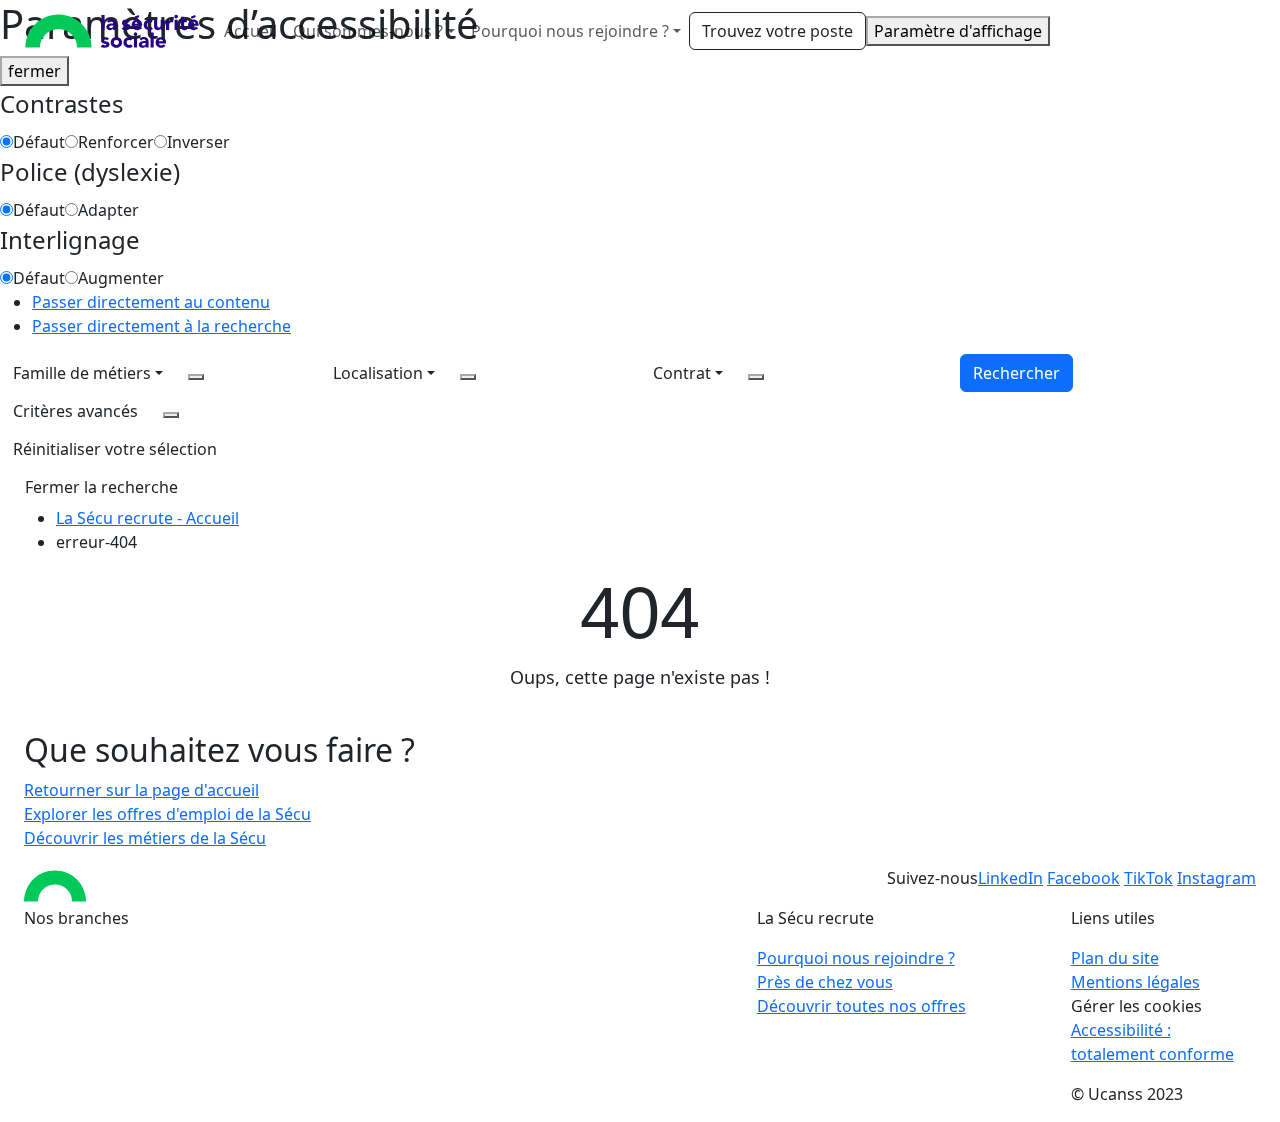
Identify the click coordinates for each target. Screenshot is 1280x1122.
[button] (115, 449)
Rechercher (1016, 373)
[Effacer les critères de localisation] (468, 377)
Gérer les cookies (1136, 1006)
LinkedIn (1010, 878)
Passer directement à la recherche (161, 326)
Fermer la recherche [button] (101, 487)
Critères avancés (75, 411)
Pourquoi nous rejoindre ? (856, 958)
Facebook (1083, 878)
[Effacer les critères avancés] (171, 415)
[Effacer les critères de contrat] (756, 377)
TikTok (1148, 878)
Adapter (108, 210)
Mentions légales (1135, 982)
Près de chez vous (825, 982)
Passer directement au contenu (151, 302)
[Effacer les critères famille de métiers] (196, 377)
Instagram (1216, 878)
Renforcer (116, 142)
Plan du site (1115, 958)
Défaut (39, 142)
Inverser (198, 142)
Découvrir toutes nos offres (861, 1006)
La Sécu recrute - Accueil (147, 518)
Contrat (682, 373)
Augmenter (121, 278)
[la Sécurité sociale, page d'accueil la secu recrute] (112, 31)
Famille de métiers (82, 373)
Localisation (378, 373)
